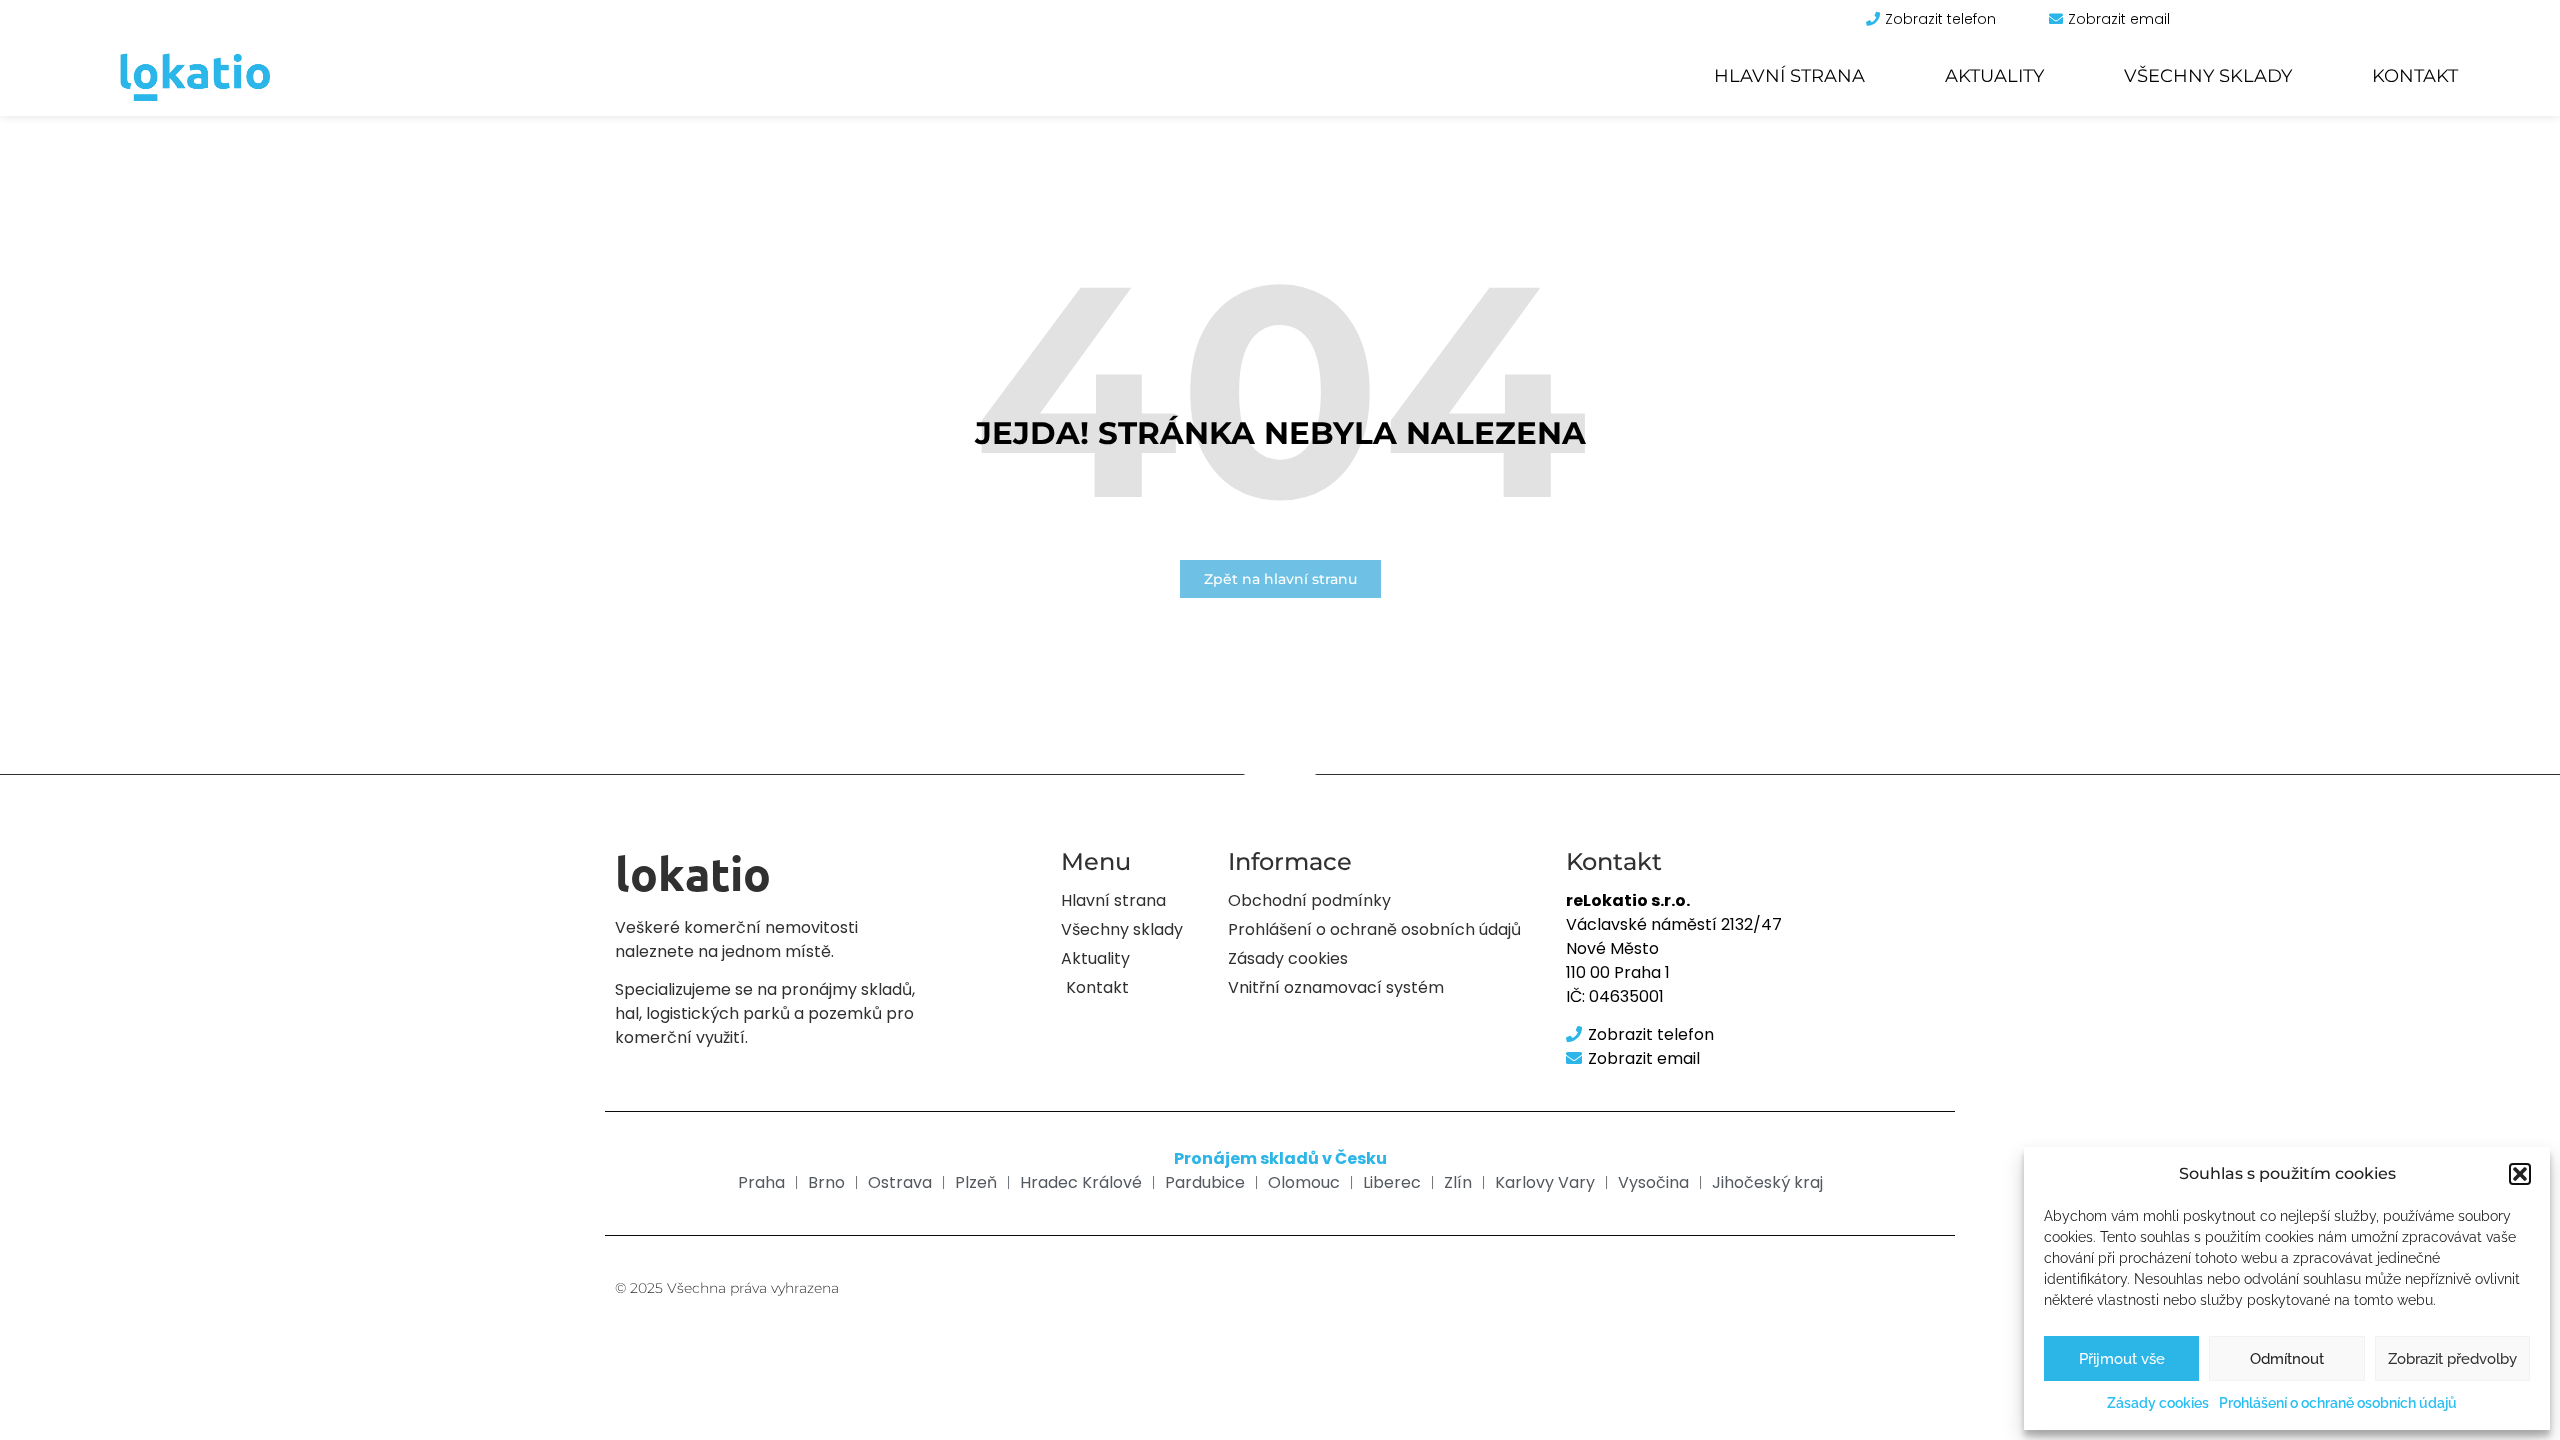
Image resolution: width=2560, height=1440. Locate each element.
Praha (761, 1182)
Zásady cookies (2158, 1403)
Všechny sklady (2208, 76)
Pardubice (1205, 1182)
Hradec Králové (1081, 1182)
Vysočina (1653, 1182)
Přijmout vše (2122, 1359)
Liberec (1392, 1182)
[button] (2520, 1174)
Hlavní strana (1789, 76)
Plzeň (976, 1182)
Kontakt (2415, 76)
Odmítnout (2287, 1359)
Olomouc (1304, 1182)
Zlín (1458, 1182)
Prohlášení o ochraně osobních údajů (2338, 1403)
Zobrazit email (2119, 19)
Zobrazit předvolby (2452, 1359)
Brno (826, 1182)
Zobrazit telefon (1940, 19)
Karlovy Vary (1545, 1182)
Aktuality (1994, 76)
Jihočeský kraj (1767, 1182)
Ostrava (900, 1182)
